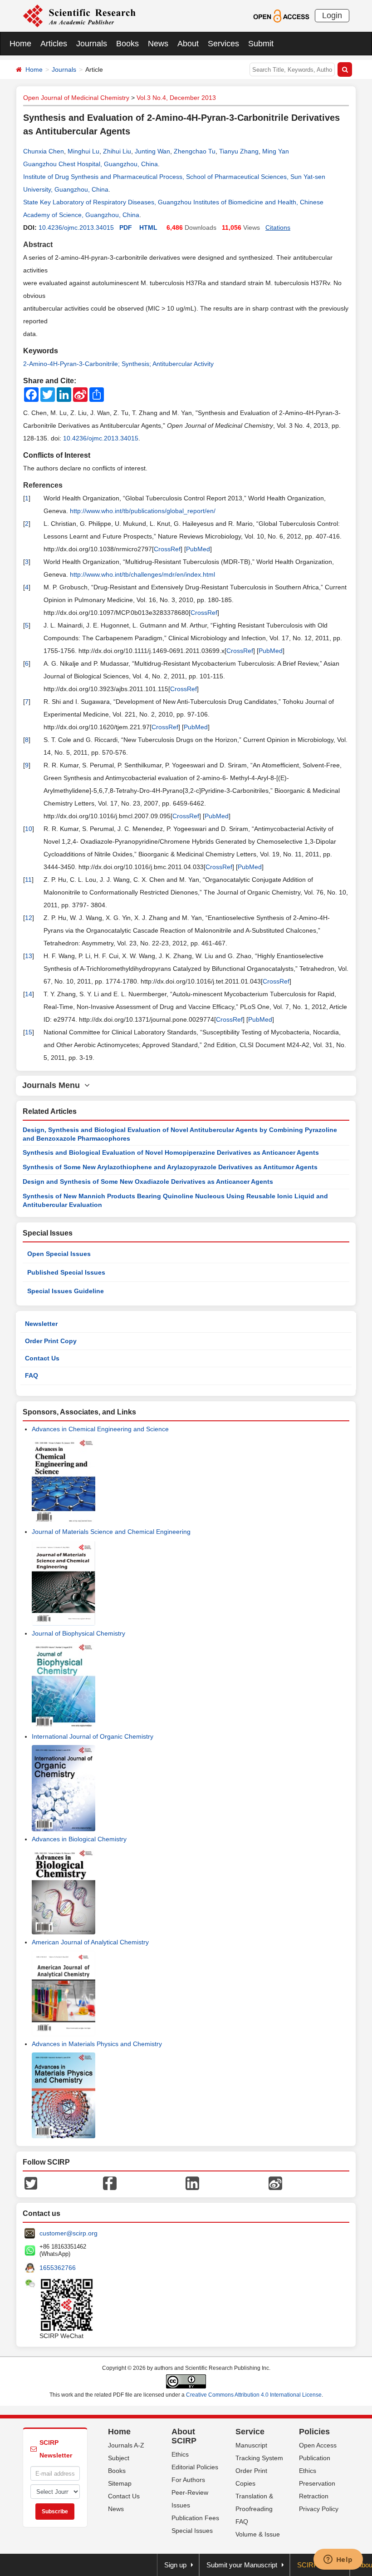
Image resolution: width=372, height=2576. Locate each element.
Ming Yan (276, 151)
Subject (119, 2458)
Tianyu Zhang (239, 151)
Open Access (318, 2445)
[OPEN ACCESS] (281, 15)
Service (250, 2432)
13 (29, 956)
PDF (126, 227)
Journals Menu (53, 1085)
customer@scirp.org (69, 2233)
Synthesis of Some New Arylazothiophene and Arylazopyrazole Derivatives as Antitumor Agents (170, 1167)
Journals (92, 44)
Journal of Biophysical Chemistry (78, 1633)
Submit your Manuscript (242, 2565)
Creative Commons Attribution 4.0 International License (254, 2395)
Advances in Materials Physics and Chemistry (97, 2044)
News (158, 44)
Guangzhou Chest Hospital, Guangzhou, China (91, 164)
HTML (148, 227)
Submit (261, 44)
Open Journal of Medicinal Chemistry (76, 98)
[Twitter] (31, 2183)
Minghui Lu (83, 151)
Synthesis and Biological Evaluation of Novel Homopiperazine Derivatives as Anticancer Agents (171, 1152)
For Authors (188, 2480)
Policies (314, 2432)
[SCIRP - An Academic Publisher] (79, 15)
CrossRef (167, 549)
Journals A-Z (126, 2445)
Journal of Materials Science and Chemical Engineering (111, 1532)
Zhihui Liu (117, 151)
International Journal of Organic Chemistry (93, 1736)
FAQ (32, 1375)
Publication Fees (195, 2518)
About (188, 44)
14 (29, 994)
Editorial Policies (195, 2467)
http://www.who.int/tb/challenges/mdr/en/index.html (142, 574)
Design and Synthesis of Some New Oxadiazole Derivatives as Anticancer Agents (148, 1182)
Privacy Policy (319, 2509)
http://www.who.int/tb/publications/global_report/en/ (143, 511)
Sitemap (120, 2483)
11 (28, 880)
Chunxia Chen (44, 151)
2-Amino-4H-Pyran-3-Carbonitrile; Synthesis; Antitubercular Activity (118, 364)
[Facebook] (110, 2183)
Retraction (314, 2496)
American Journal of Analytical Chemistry (90, 1942)
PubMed (198, 549)
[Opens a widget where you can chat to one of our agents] (338, 2560)
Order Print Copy (51, 1341)
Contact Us (42, 1358)
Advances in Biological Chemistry (79, 1839)
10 (29, 829)
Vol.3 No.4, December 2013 (176, 98)
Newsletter (41, 1324)
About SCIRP (184, 2436)
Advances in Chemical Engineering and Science (100, 1429)
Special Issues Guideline (66, 1291)
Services (223, 44)
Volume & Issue (258, 2534)
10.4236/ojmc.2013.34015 (76, 227)
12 (29, 918)
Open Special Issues (59, 1254)
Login (332, 15)
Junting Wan (152, 151)
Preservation (317, 2483)
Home (20, 44)
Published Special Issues (66, 1272)
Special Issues (192, 2531)
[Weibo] (275, 2183)
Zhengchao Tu (195, 151)
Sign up (175, 2565)
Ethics (180, 2454)
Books (127, 44)
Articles (54, 44)
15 (29, 1032)
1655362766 (58, 2268)
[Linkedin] (192, 2183)
